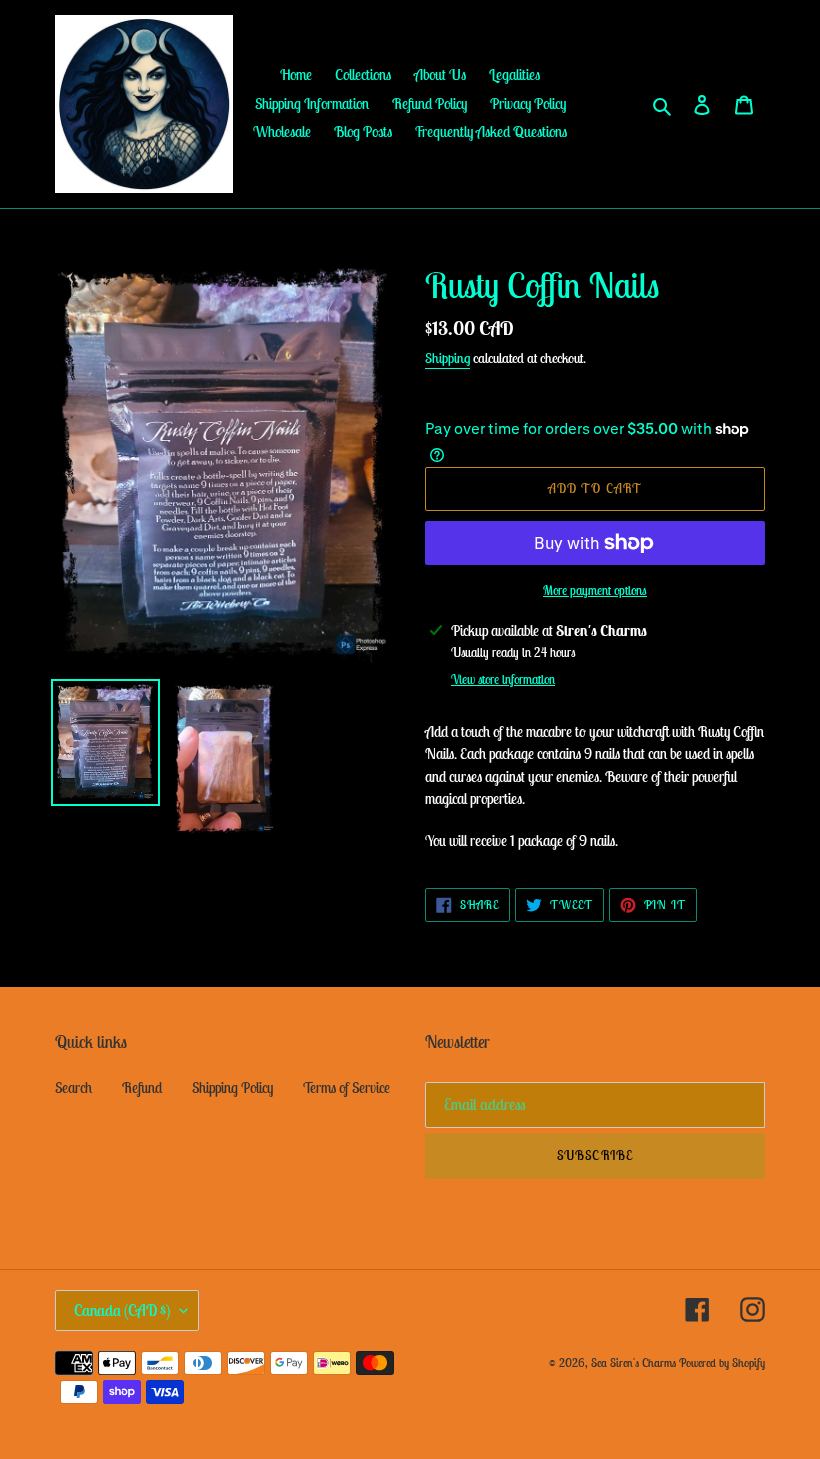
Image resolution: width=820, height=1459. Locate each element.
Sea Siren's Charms (633, 1362)
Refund (142, 1087)
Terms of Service (346, 1087)
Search (73, 1087)
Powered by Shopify (722, 1362)
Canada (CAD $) (122, 1310)
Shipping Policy (232, 1087)
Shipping (447, 358)
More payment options (595, 590)
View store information (503, 679)
